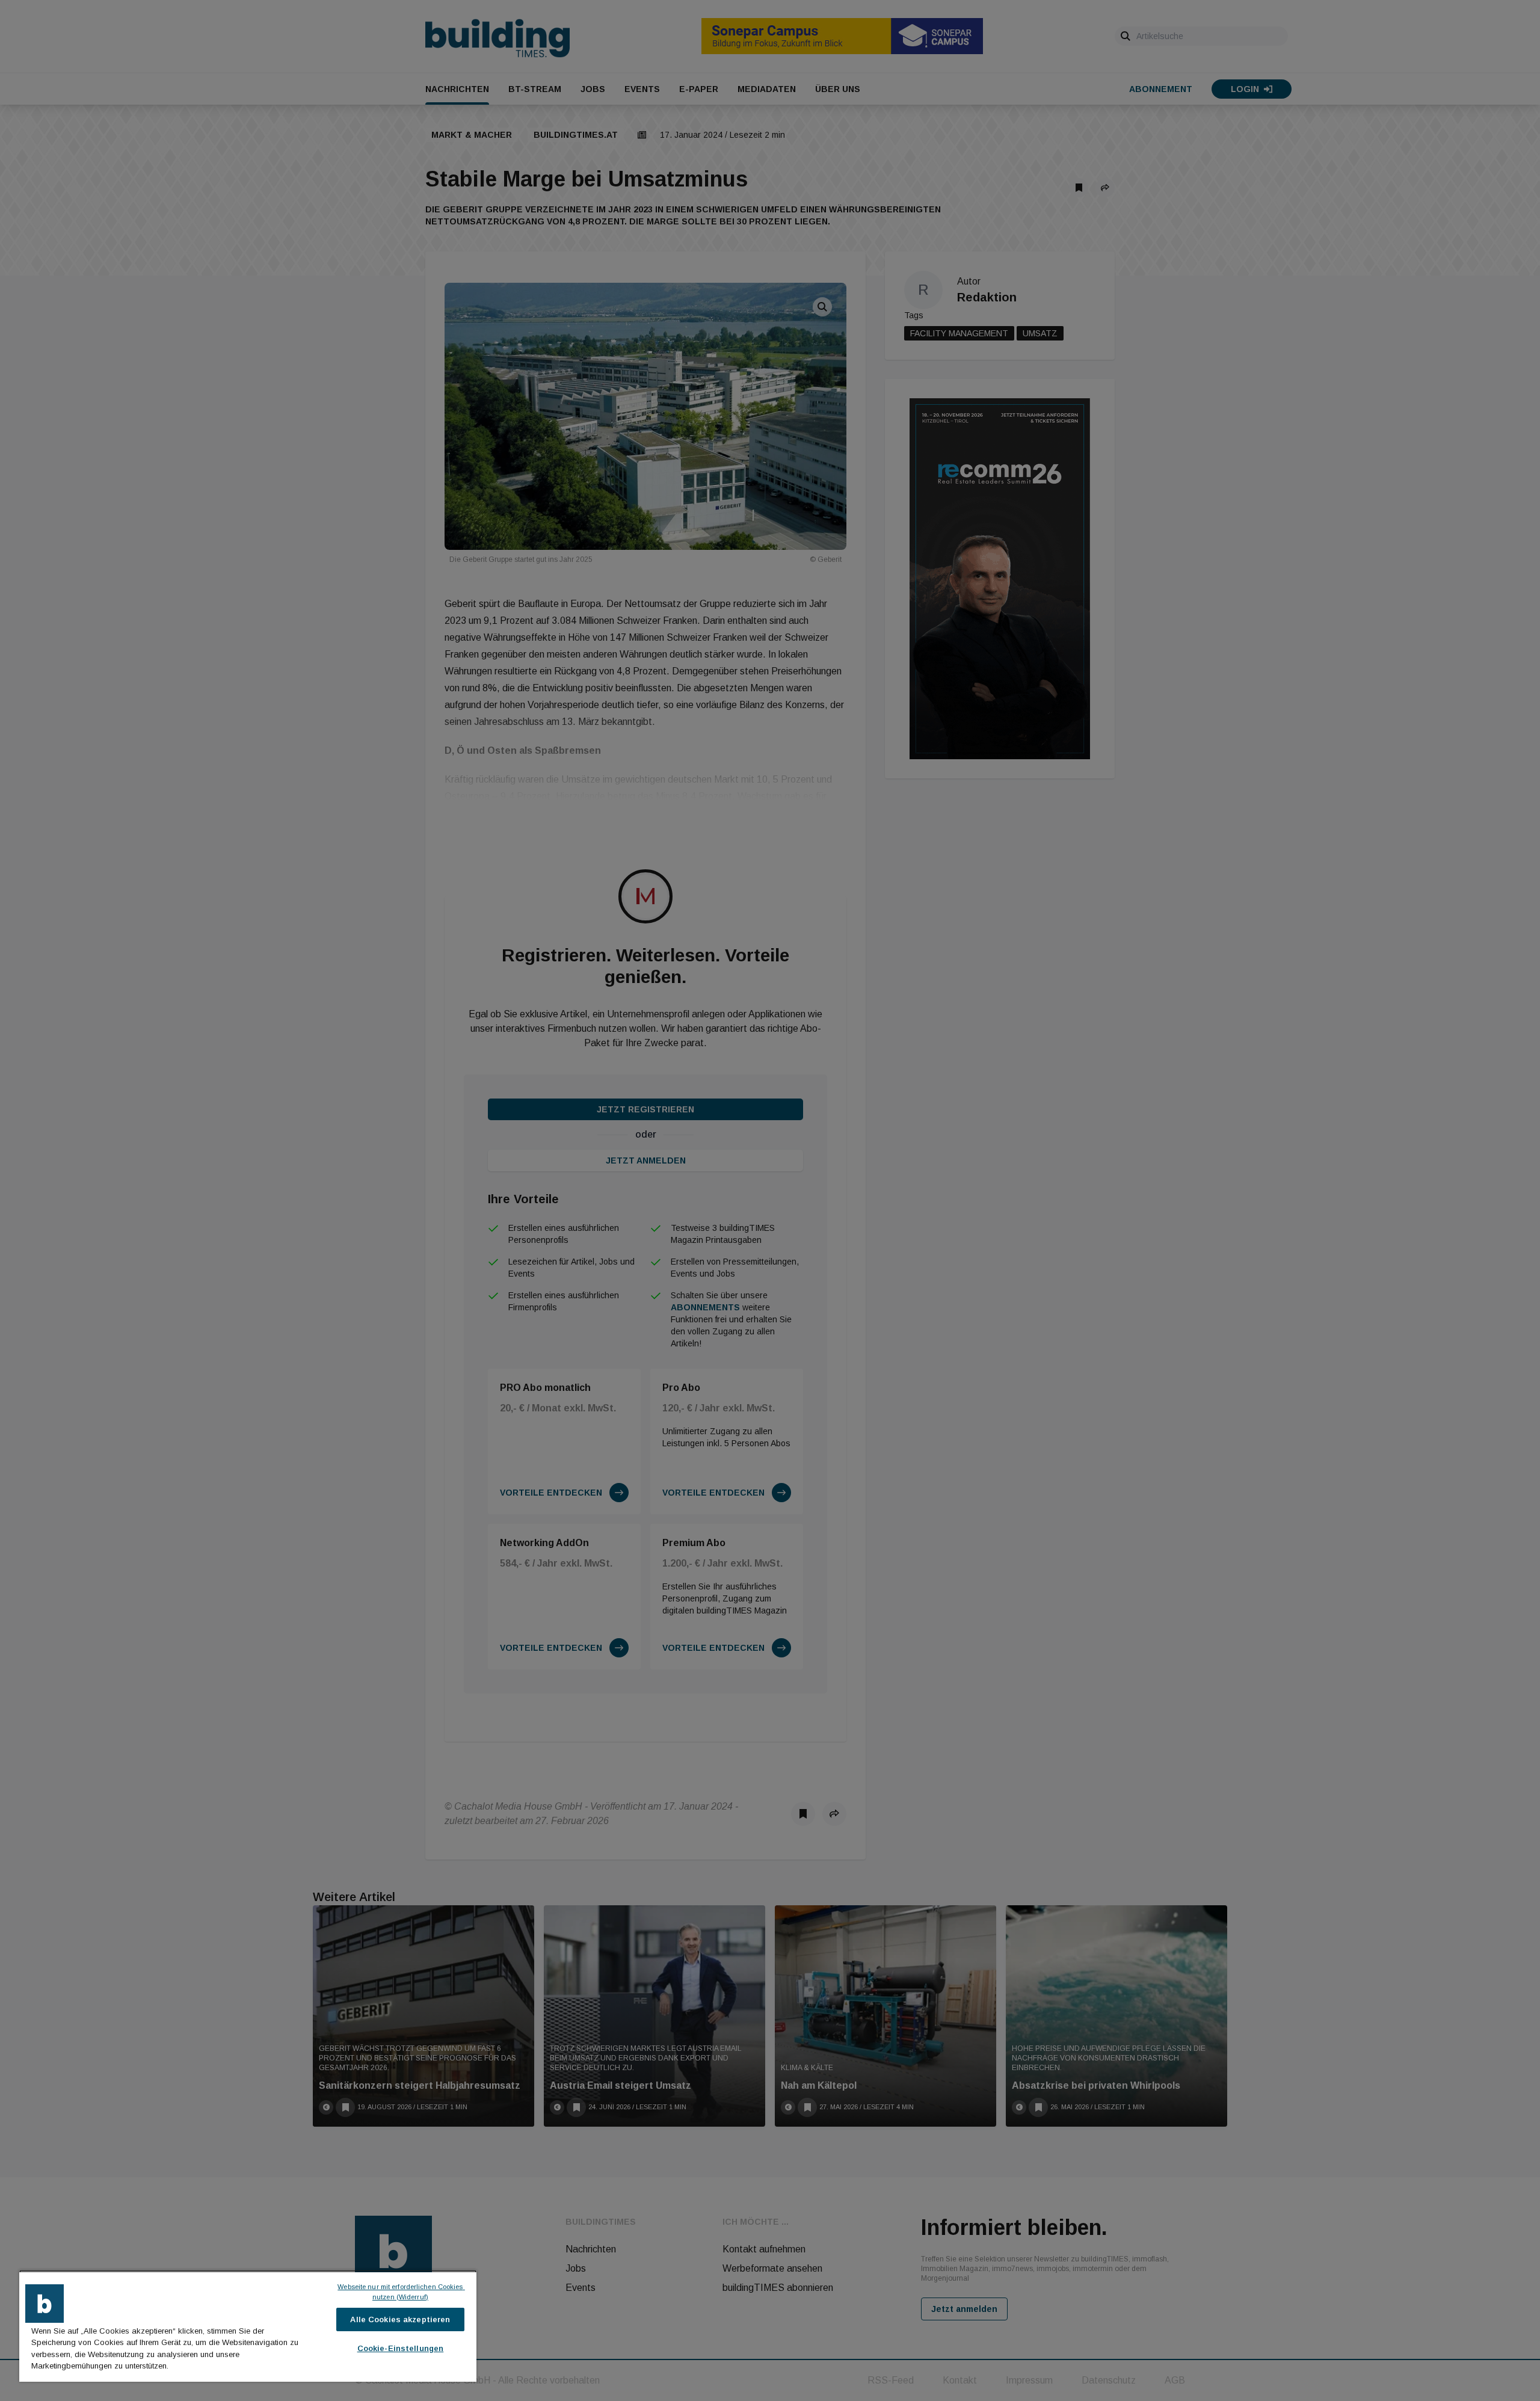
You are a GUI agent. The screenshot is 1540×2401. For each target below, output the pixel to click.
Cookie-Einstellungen (401, 2348)
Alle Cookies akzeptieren (400, 2319)
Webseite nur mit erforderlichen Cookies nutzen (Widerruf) (401, 2292)
